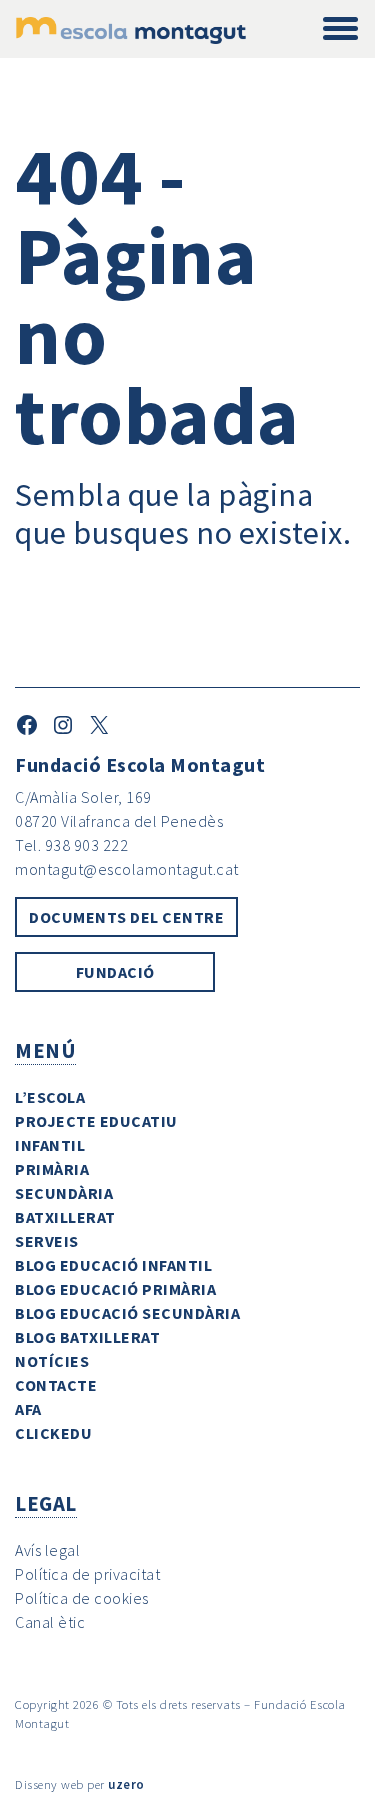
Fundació (115, 972)
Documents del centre (126, 917)
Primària (52, 1169)
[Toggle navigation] (340, 29)
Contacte (56, 1385)
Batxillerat (65, 1217)
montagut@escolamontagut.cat (127, 869)
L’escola (50, 1097)
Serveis (47, 1241)
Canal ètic (50, 1622)
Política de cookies (82, 1598)
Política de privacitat (87, 1574)
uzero (126, 1784)
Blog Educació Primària (115, 1289)
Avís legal (47, 1550)
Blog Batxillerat (87, 1337)
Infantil (50, 1145)
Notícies (52, 1361)
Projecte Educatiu (96, 1121)
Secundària (64, 1193)
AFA (28, 1409)
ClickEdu (53, 1433)
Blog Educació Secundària (127, 1313)
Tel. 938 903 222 (71, 845)
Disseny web (49, 1784)
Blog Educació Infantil (113, 1265)
